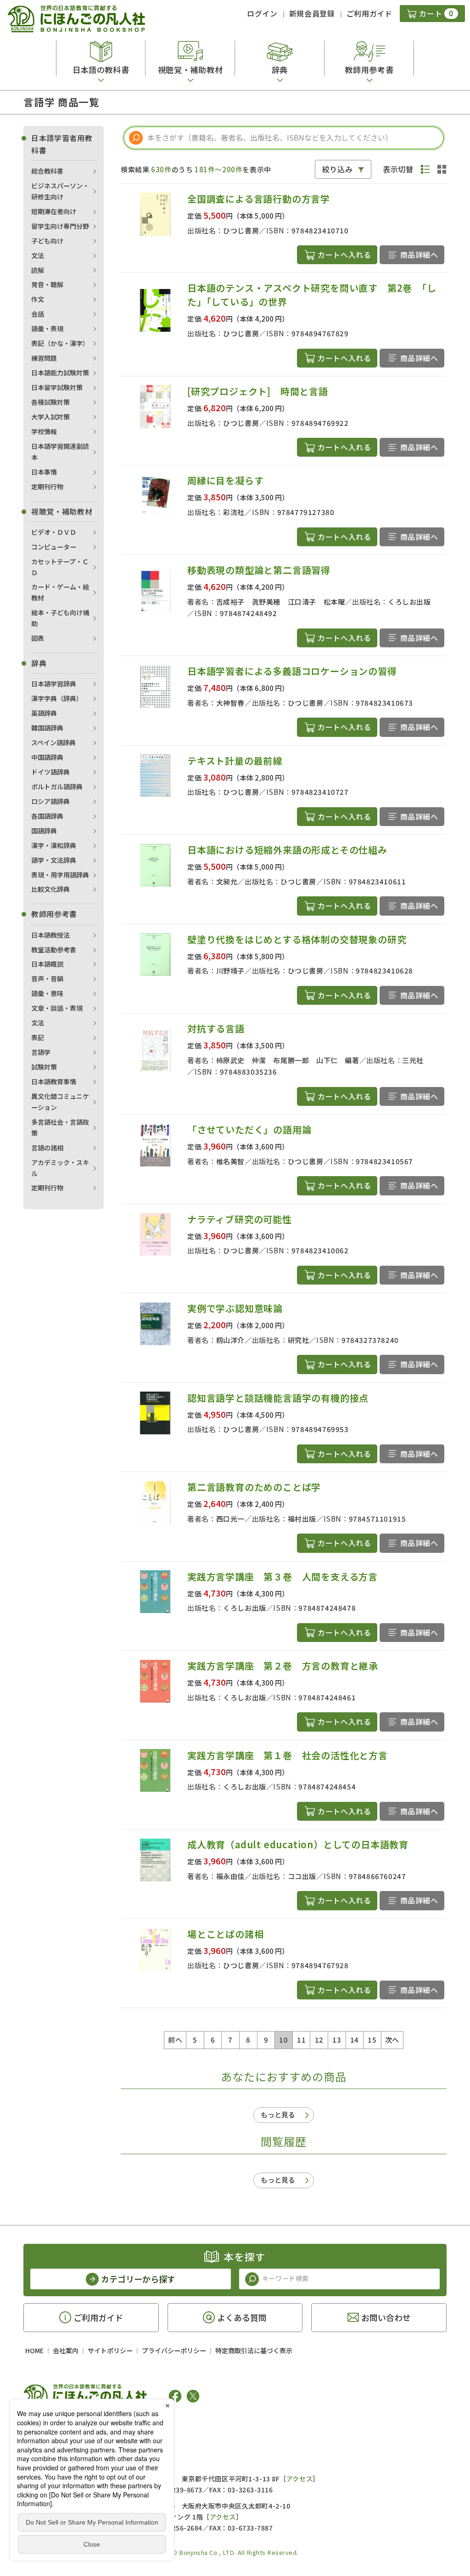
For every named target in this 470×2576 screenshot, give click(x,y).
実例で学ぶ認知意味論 (235, 1308)
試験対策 (44, 1067)
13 (337, 2040)
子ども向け (47, 241)
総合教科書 (47, 171)
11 (301, 2040)
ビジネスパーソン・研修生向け (60, 191)
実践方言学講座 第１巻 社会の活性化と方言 (288, 1755)
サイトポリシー (110, 2350)
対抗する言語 (216, 1028)
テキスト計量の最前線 (235, 761)
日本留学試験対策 (57, 387)
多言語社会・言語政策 (60, 1127)
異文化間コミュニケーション (60, 1102)
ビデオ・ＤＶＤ (54, 532)
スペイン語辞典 (53, 742)
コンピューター (54, 547)
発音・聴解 (47, 284)
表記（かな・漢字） (60, 343)
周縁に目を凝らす (225, 480)
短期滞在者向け (54, 211)
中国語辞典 (47, 757)
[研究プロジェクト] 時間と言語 (258, 391)
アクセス (299, 2479)
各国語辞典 (47, 816)
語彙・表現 (47, 328)
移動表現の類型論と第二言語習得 (259, 570)
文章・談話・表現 (57, 1008)
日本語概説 (47, 964)
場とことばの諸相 (225, 1934)
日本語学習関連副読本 (60, 452)
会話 (38, 314)
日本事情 (44, 472)
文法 (38, 255)
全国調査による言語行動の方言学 (259, 199)
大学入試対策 (50, 417)
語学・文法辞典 (54, 860)
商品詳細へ (419, 255)
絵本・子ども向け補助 (60, 618)
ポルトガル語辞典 (57, 787)
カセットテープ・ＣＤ (60, 567)
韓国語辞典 (47, 728)
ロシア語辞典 (50, 801)
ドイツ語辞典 (50, 772)
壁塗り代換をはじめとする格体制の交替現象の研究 (297, 939)
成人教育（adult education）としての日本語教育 (298, 1844)
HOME (34, 2350)
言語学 (41, 1052)
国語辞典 (44, 831)
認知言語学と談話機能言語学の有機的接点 (278, 1398)
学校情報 (44, 431)
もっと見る (278, 2115)
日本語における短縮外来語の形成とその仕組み (287, 850)
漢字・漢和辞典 (54, 845)
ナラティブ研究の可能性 (240, 1219)
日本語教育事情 (54, 1081)
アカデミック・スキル (60, 1168)
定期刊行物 (47, 487)
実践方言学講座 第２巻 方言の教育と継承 (283, 1666)
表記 (38, 1037)
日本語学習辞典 (54, 684)
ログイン (262, 13)
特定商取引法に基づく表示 (254, 2350)
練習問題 (44, 358)
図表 (38, 638)
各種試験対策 (50, 402)
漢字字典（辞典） (57, 698)
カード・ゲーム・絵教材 (60, 592)
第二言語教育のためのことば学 (254, 1487)
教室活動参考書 (54, 950)
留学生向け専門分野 (60, 226)
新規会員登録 (312, 13)
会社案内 (66, 2350)
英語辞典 (44, 713)
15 (372, 2040)
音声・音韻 (47, 979)
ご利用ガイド (369, 13)
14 (355, 2040)
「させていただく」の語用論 (249, 1129)
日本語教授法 (50, 935)
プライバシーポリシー (174, 2350)
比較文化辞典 (50, 889)
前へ (175, 2040)
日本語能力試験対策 (60, 373)
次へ (392, 2040)
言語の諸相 (47, 1148)
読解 (38, 270)
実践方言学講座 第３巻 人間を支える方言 (283, 1577)
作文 (38, 299)
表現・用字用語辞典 (60, 875)
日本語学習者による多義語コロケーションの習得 (292, 671)
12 (319, 2040)
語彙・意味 (47, 993)
